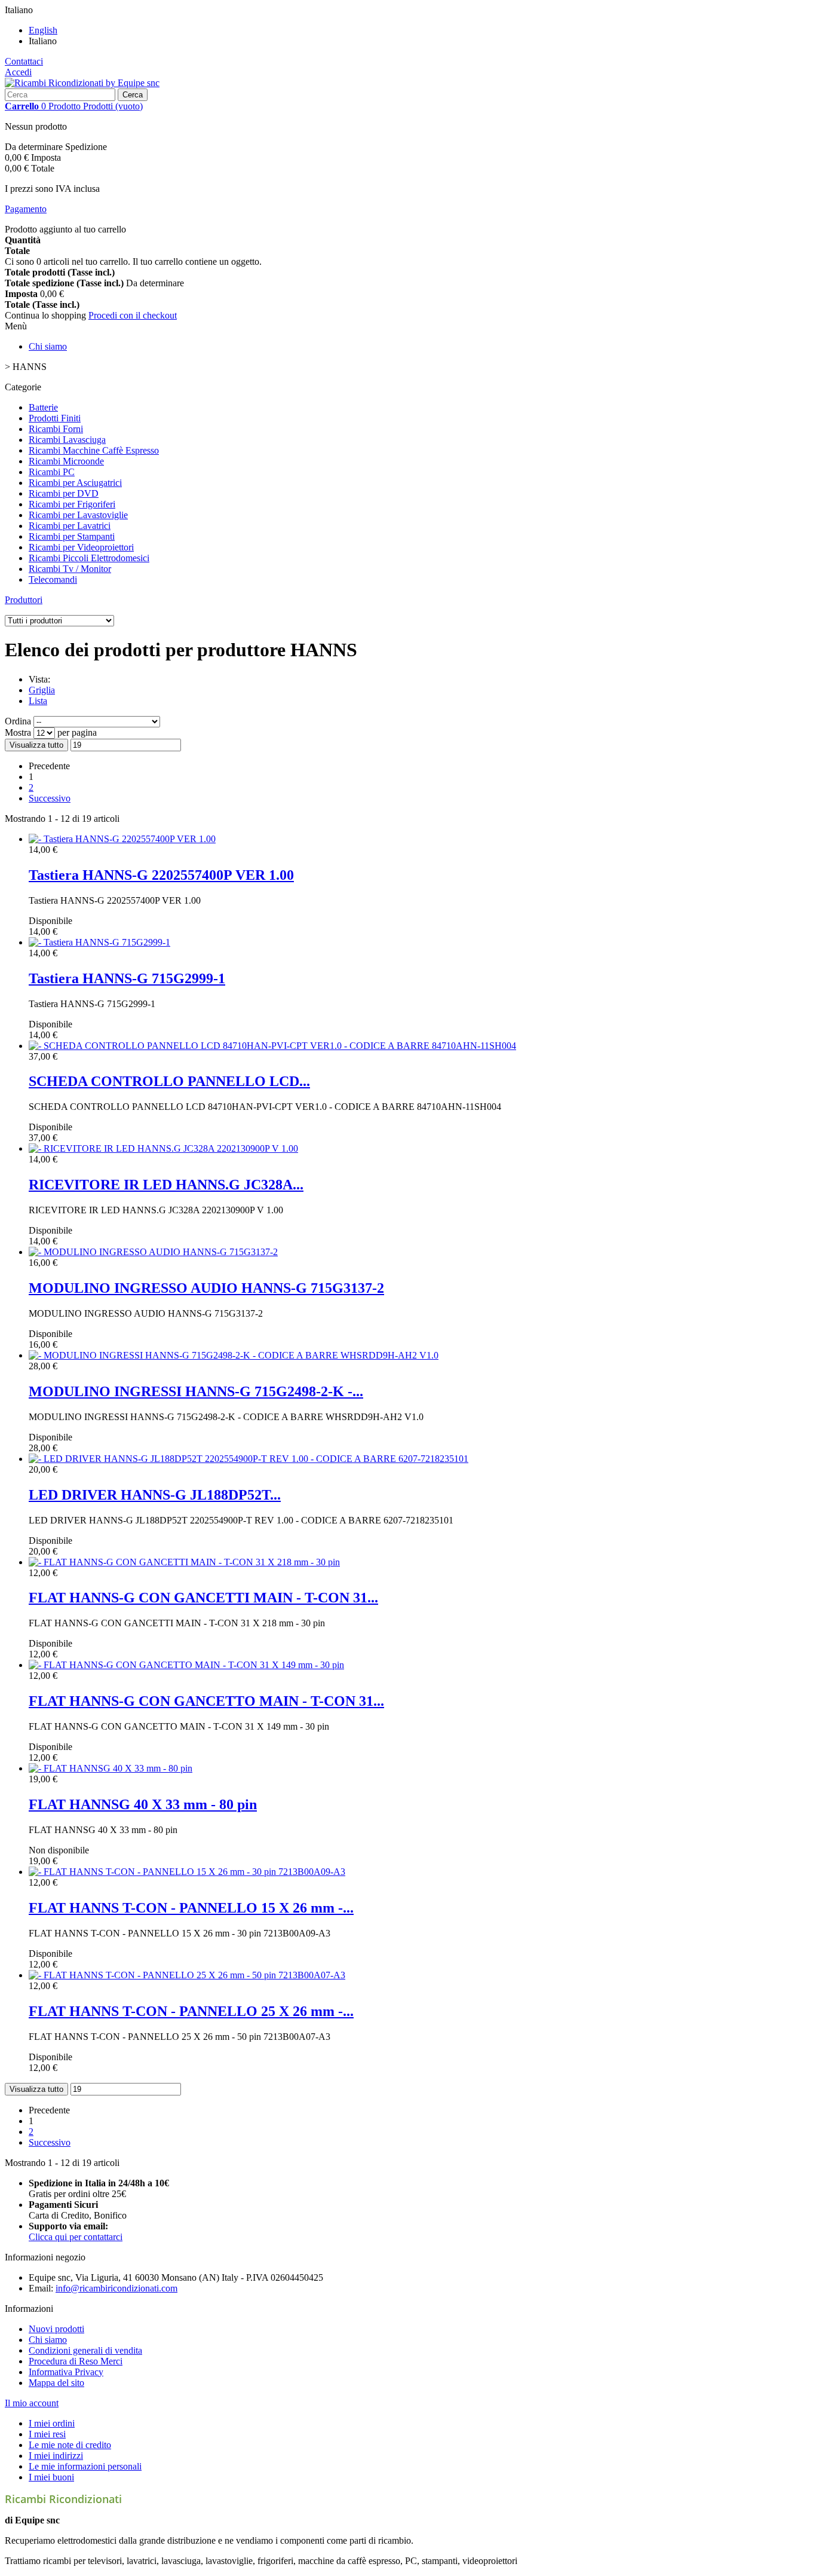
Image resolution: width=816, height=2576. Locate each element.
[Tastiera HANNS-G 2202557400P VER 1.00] (122, 839)
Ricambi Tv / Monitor (70, 569)
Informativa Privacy (66, 2372)
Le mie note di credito (70, 2445)
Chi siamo (48, 346)
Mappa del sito (56, 2383)
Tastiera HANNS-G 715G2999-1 (127, 978)
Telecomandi (53, 579)
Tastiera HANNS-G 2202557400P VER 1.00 (161, 875)
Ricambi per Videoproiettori (81, 547)
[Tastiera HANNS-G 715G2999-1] (99, 942)
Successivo (50, 798)
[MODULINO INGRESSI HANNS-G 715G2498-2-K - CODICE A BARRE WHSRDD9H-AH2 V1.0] (234, 1355)
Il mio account (32, 2403)
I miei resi (47, 2434)
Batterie (43, 407)
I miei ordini (52, 2423)
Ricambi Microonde (66, 461)
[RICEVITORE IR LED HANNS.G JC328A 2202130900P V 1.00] (163, 1148)
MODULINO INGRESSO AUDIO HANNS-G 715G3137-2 (206, 1288)
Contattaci (24, 61)
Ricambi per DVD (64, 493)
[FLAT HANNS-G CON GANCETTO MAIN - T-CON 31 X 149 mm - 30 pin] (186, 1665)
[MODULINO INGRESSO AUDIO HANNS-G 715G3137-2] (153, 1252)
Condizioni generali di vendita (85, 2350)
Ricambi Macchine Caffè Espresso (94, 450)
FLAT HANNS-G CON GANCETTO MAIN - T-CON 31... (206, 1701)
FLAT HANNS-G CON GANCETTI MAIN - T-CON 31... (203, 1598)
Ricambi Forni (56, 429)
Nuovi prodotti (56, 2329)
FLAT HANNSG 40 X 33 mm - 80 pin (143, 1804)
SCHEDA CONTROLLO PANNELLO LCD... (169, 1081)
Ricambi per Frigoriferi (72, 504)
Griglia (42, 690)
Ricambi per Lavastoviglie (78, 515)
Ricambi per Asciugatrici (75, 483)
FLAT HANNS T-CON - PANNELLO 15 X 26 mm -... (191, 1908)
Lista (38, 701)
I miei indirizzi (56, 2456)
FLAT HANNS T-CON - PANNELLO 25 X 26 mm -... (191, 2011)
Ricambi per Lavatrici (70, 526)
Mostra (19, 732)
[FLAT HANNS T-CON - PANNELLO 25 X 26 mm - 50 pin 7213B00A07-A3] (187, 1975)
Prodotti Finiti (55, 418)
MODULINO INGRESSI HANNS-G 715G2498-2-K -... (196, 1391)
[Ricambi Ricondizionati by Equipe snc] (82, 83)
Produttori (24, 600)
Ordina (18, 721)
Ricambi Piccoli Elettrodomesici (89, 558)
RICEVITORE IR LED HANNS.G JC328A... (166, 1185)
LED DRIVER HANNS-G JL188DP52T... (155, 1495)
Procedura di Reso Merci (76, 2361)
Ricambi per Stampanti (72, 536)
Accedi (18, 72)
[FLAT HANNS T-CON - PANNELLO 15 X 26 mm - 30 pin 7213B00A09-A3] (187, 1872)
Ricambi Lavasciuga (67, 440)
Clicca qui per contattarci (76, 2237)
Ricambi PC (52, 472)
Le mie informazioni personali (85, 2466)
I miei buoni (51, 2477)
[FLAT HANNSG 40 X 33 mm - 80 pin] (111, 1768)
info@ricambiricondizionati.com (116, 2288)
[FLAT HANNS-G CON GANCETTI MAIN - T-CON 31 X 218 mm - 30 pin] (184, 1562)
